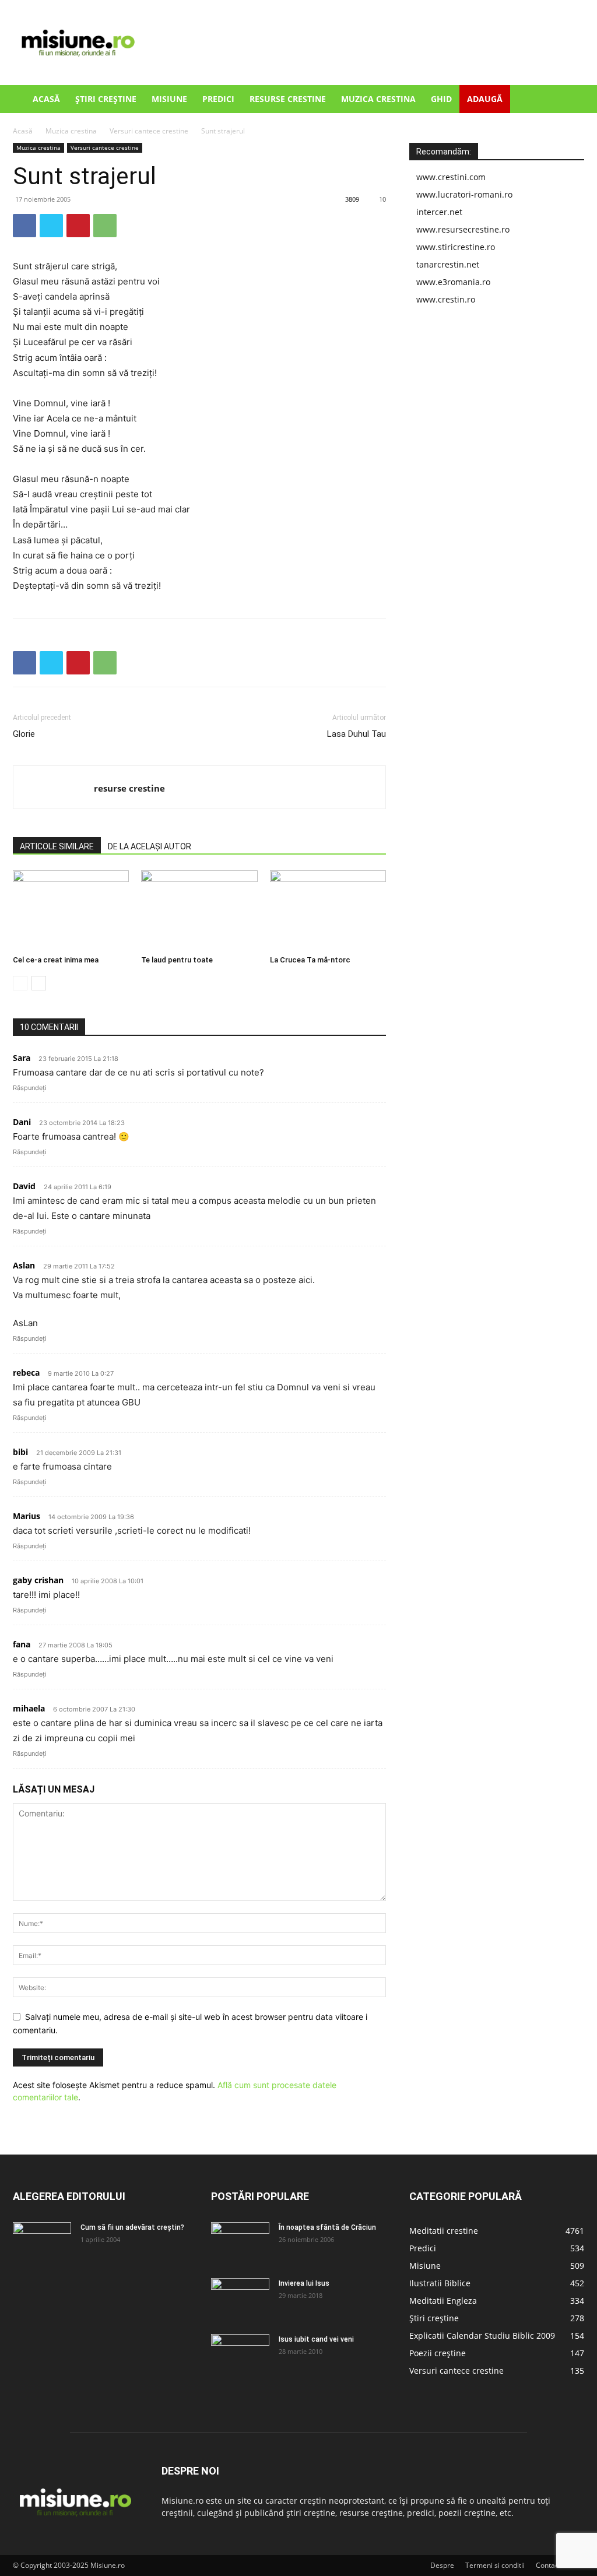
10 (382, 199)
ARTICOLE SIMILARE (57, 846)
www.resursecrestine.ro (463, 229)
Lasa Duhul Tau (357, 734)
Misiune (169, 99)
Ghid (441, 99)
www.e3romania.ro (453, 282)
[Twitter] (51, 226)
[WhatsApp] (105, 226)
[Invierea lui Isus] (240, 2299)
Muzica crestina (378, 99)
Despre (442, 2565)
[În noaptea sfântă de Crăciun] (240, 2243)
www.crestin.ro (446, 299)
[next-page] (39, 983)
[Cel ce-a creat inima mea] (71, 910)
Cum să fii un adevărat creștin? (132, 2227)
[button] (570, 100)
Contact (548, 2565)
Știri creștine (106, 99)
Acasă (46, 99)
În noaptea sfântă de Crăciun (327, 2227)
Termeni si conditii (495, 2565)
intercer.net (439, 212)
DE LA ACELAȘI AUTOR (150, 846)
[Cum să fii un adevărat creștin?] (42, 2243)
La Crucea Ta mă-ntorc (310, 960)
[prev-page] (20, 983)
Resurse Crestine (288, 99)
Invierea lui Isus (304, 2283)
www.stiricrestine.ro (456, 247)
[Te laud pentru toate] (199, 910)
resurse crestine (129, 788)
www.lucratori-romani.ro (464, 194)
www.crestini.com (451, 177)
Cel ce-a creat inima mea (56, 960)
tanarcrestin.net (448, 264)
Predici (218, 99)
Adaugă (485, 99)
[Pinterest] (78, 226)
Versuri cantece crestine (149, 131)
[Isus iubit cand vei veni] (240, 2354)
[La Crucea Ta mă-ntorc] (328, 910)
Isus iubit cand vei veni (316, 2339)
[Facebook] (24, 226)
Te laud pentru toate (177, 960)
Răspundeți (30, 1088)
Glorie (24, 734)
